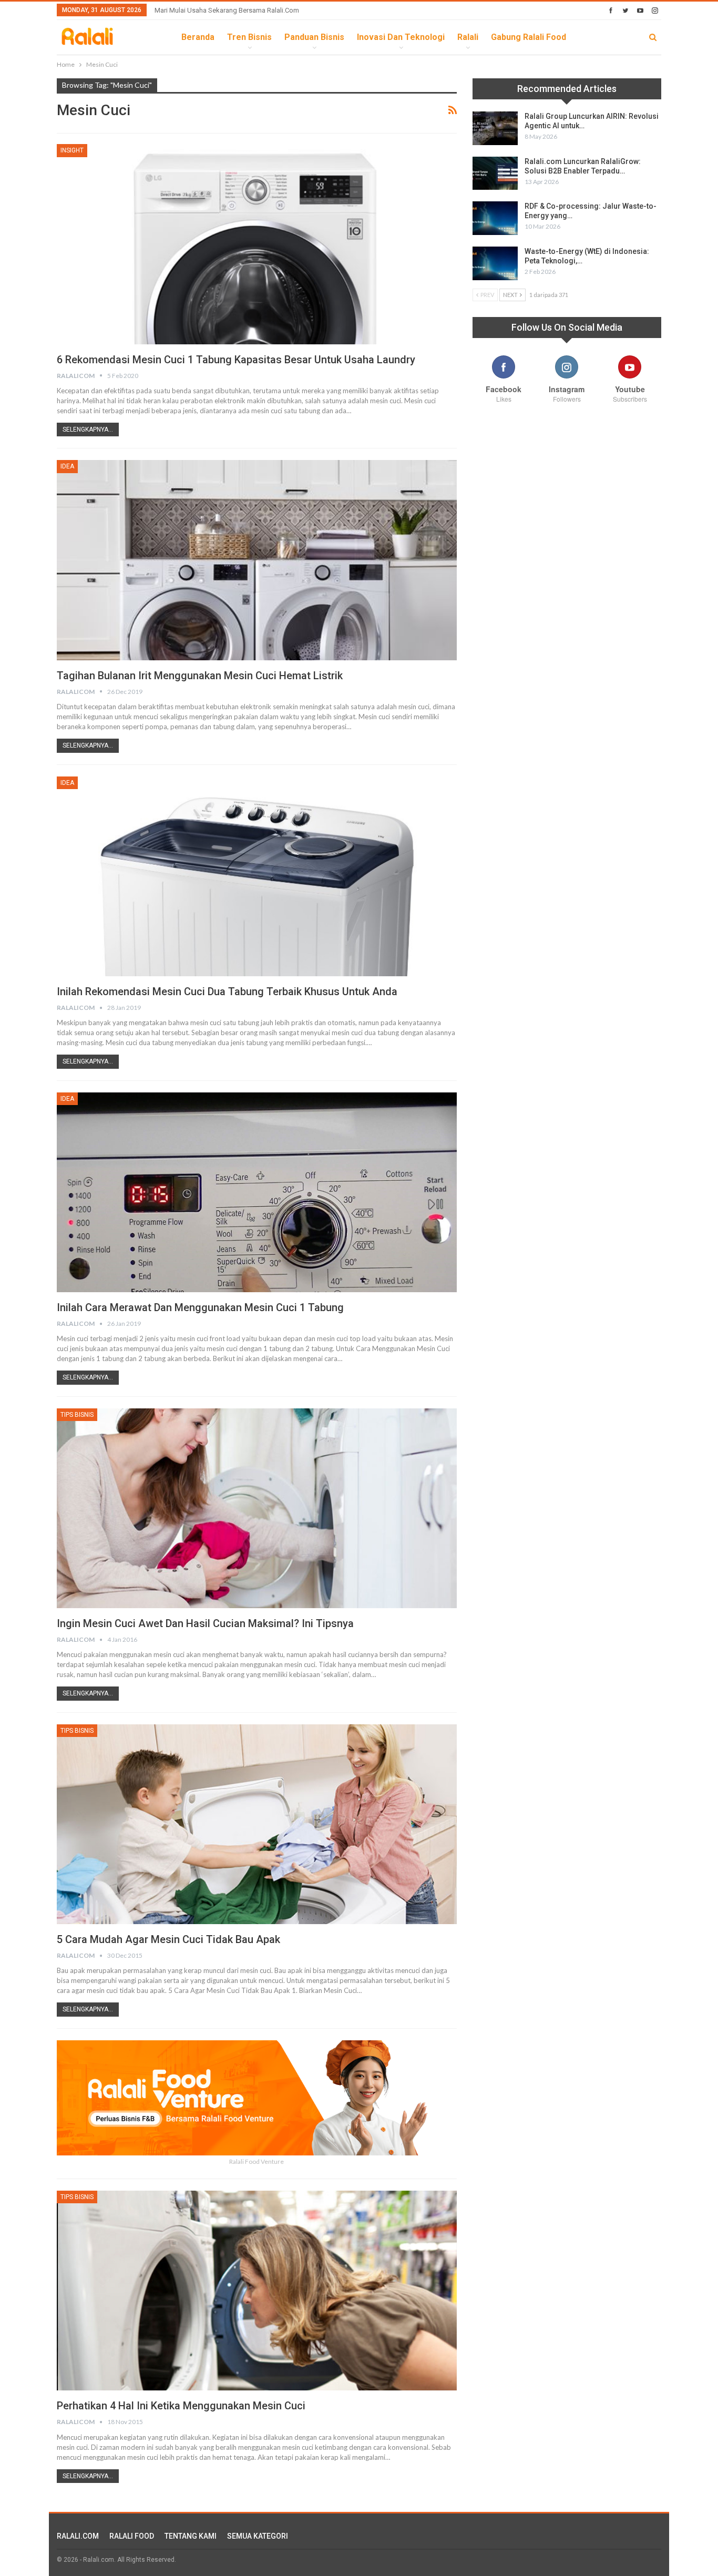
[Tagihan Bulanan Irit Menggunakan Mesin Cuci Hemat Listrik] (257, 560)
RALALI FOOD (132, 2536)
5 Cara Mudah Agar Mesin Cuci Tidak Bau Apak (168, 1939)
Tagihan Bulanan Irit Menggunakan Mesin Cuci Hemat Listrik (200, 676)
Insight (72, 150)
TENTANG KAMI (191, 2536)
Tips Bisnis (77, 1415)
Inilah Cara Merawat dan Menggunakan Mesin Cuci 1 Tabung (200, 1307)
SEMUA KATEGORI (258, 2536)
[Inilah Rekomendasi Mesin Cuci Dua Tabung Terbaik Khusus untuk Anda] (257, 876)
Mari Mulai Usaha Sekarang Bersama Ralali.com (227, 10)
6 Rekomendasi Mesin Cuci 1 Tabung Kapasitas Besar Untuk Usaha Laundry (236, 360)
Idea (67, 466)
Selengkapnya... (88, 430)
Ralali (468, 37)
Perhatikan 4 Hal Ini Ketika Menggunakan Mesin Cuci (181, 2406)
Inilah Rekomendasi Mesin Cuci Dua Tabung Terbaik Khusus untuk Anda (227, 991)
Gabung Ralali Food (529, 37)
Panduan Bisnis (314, 37)
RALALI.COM (78, 2536)
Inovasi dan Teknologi (401, 37)
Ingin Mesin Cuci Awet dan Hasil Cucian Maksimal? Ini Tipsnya (205, 1623)
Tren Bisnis (249, 37)
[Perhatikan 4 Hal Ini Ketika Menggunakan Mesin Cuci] (257, 2291)
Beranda (198, 37)
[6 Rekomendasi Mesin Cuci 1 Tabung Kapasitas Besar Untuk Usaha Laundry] (257, 244)
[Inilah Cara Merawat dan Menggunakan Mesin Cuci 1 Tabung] (257, 1192)
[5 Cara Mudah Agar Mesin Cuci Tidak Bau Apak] (257, 1824)
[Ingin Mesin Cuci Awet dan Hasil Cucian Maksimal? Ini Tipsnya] (257, 1508)
